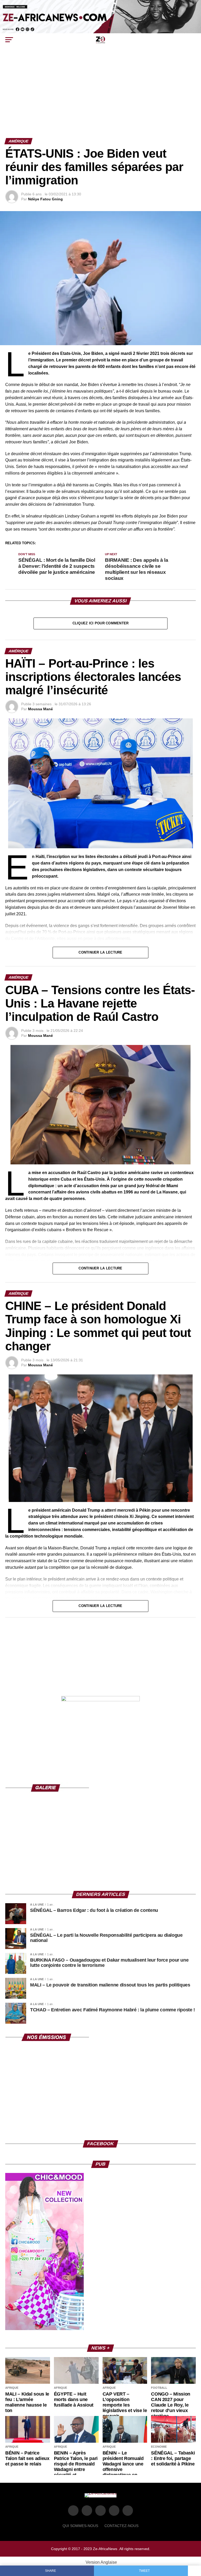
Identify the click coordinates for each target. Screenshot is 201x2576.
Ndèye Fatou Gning (45, 199)
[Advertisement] (100, 99)
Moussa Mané (40, 709)
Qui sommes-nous (80, 2526)
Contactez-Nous (121, 2526)
